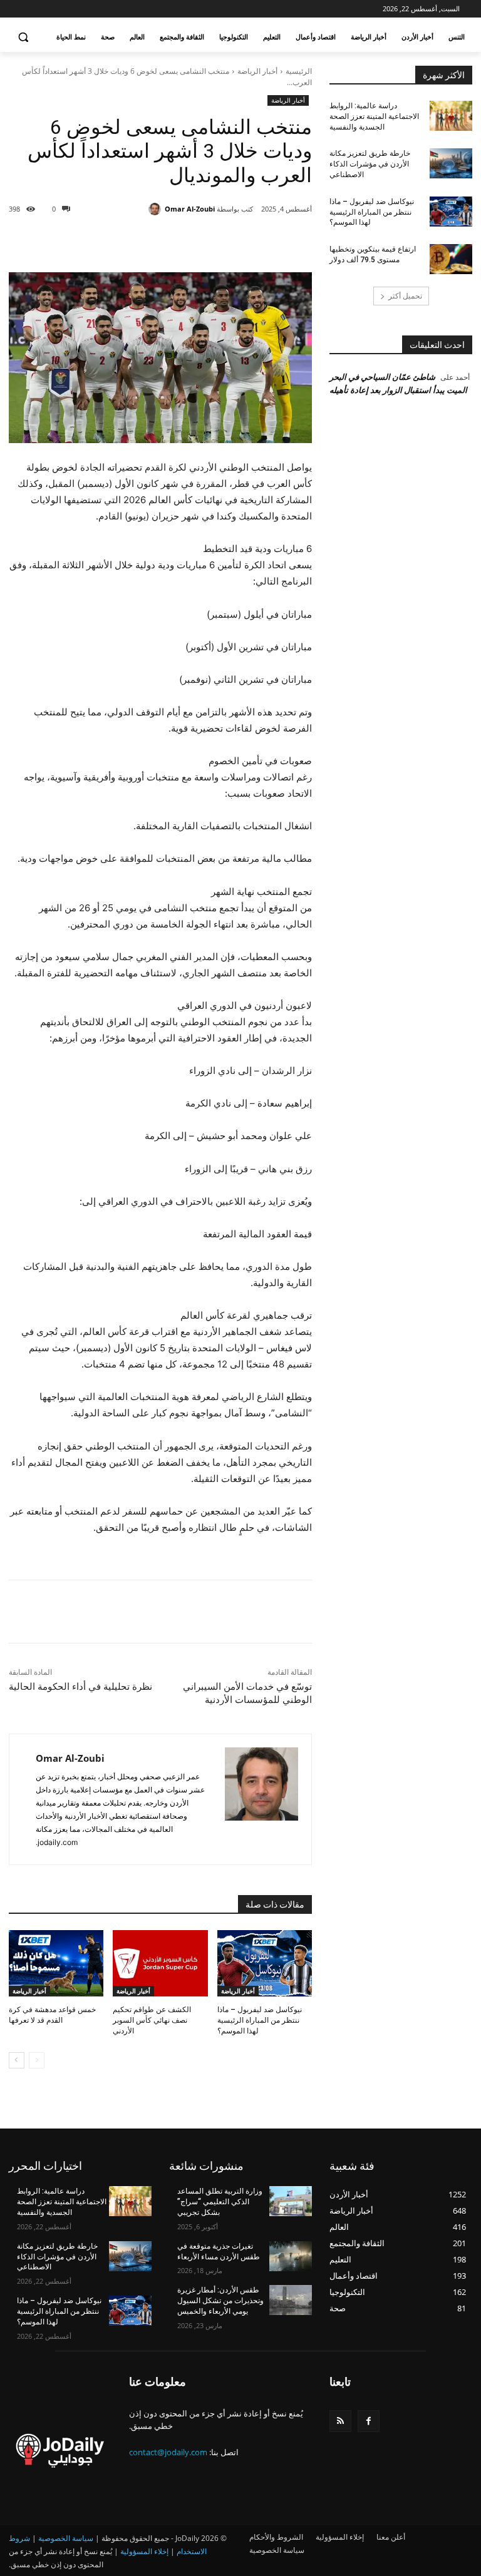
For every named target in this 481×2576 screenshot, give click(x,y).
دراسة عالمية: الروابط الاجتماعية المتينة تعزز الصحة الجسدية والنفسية (374, 116)
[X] (200, 241)
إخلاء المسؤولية (144, 2551)
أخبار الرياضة (257, 71)
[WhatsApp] (143, 241)
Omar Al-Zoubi (190, 209)
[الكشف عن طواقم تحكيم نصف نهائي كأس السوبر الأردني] (160, 1963)
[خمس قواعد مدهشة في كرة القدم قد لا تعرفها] (56, 1963)
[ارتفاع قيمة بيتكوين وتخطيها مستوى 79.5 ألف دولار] (451, 259)
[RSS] (340, 2421)
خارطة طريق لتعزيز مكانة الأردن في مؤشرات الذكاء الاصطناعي (370, 164)
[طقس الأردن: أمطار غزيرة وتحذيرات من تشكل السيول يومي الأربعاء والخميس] (291, 2300)
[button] (23, 37)
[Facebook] (229, 241)
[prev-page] (37, 2060)
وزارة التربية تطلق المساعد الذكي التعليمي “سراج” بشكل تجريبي (220, 2202)
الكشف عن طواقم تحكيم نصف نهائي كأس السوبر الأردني (152, 2020)
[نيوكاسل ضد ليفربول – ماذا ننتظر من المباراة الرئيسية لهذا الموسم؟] (265, 1963)
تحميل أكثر (405, 296)
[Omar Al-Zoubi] (157, 209)
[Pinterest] (172, 241)
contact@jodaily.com (168, 2452)
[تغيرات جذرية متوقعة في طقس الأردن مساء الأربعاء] (291, 2256)
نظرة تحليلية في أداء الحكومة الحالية (80, 1687)
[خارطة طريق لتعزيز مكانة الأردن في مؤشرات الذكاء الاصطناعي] (451, 163)
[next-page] (17, 2060)
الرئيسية (299, 71)
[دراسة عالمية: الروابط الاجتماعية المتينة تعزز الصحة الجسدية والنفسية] (451, 116)
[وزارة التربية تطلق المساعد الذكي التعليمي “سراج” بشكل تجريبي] (291, 2201)
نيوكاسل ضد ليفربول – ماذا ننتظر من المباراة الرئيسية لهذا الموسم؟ (260, 2020)
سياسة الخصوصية (66, 2538)
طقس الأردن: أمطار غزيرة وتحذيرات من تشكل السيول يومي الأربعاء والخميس (220, 2301)
